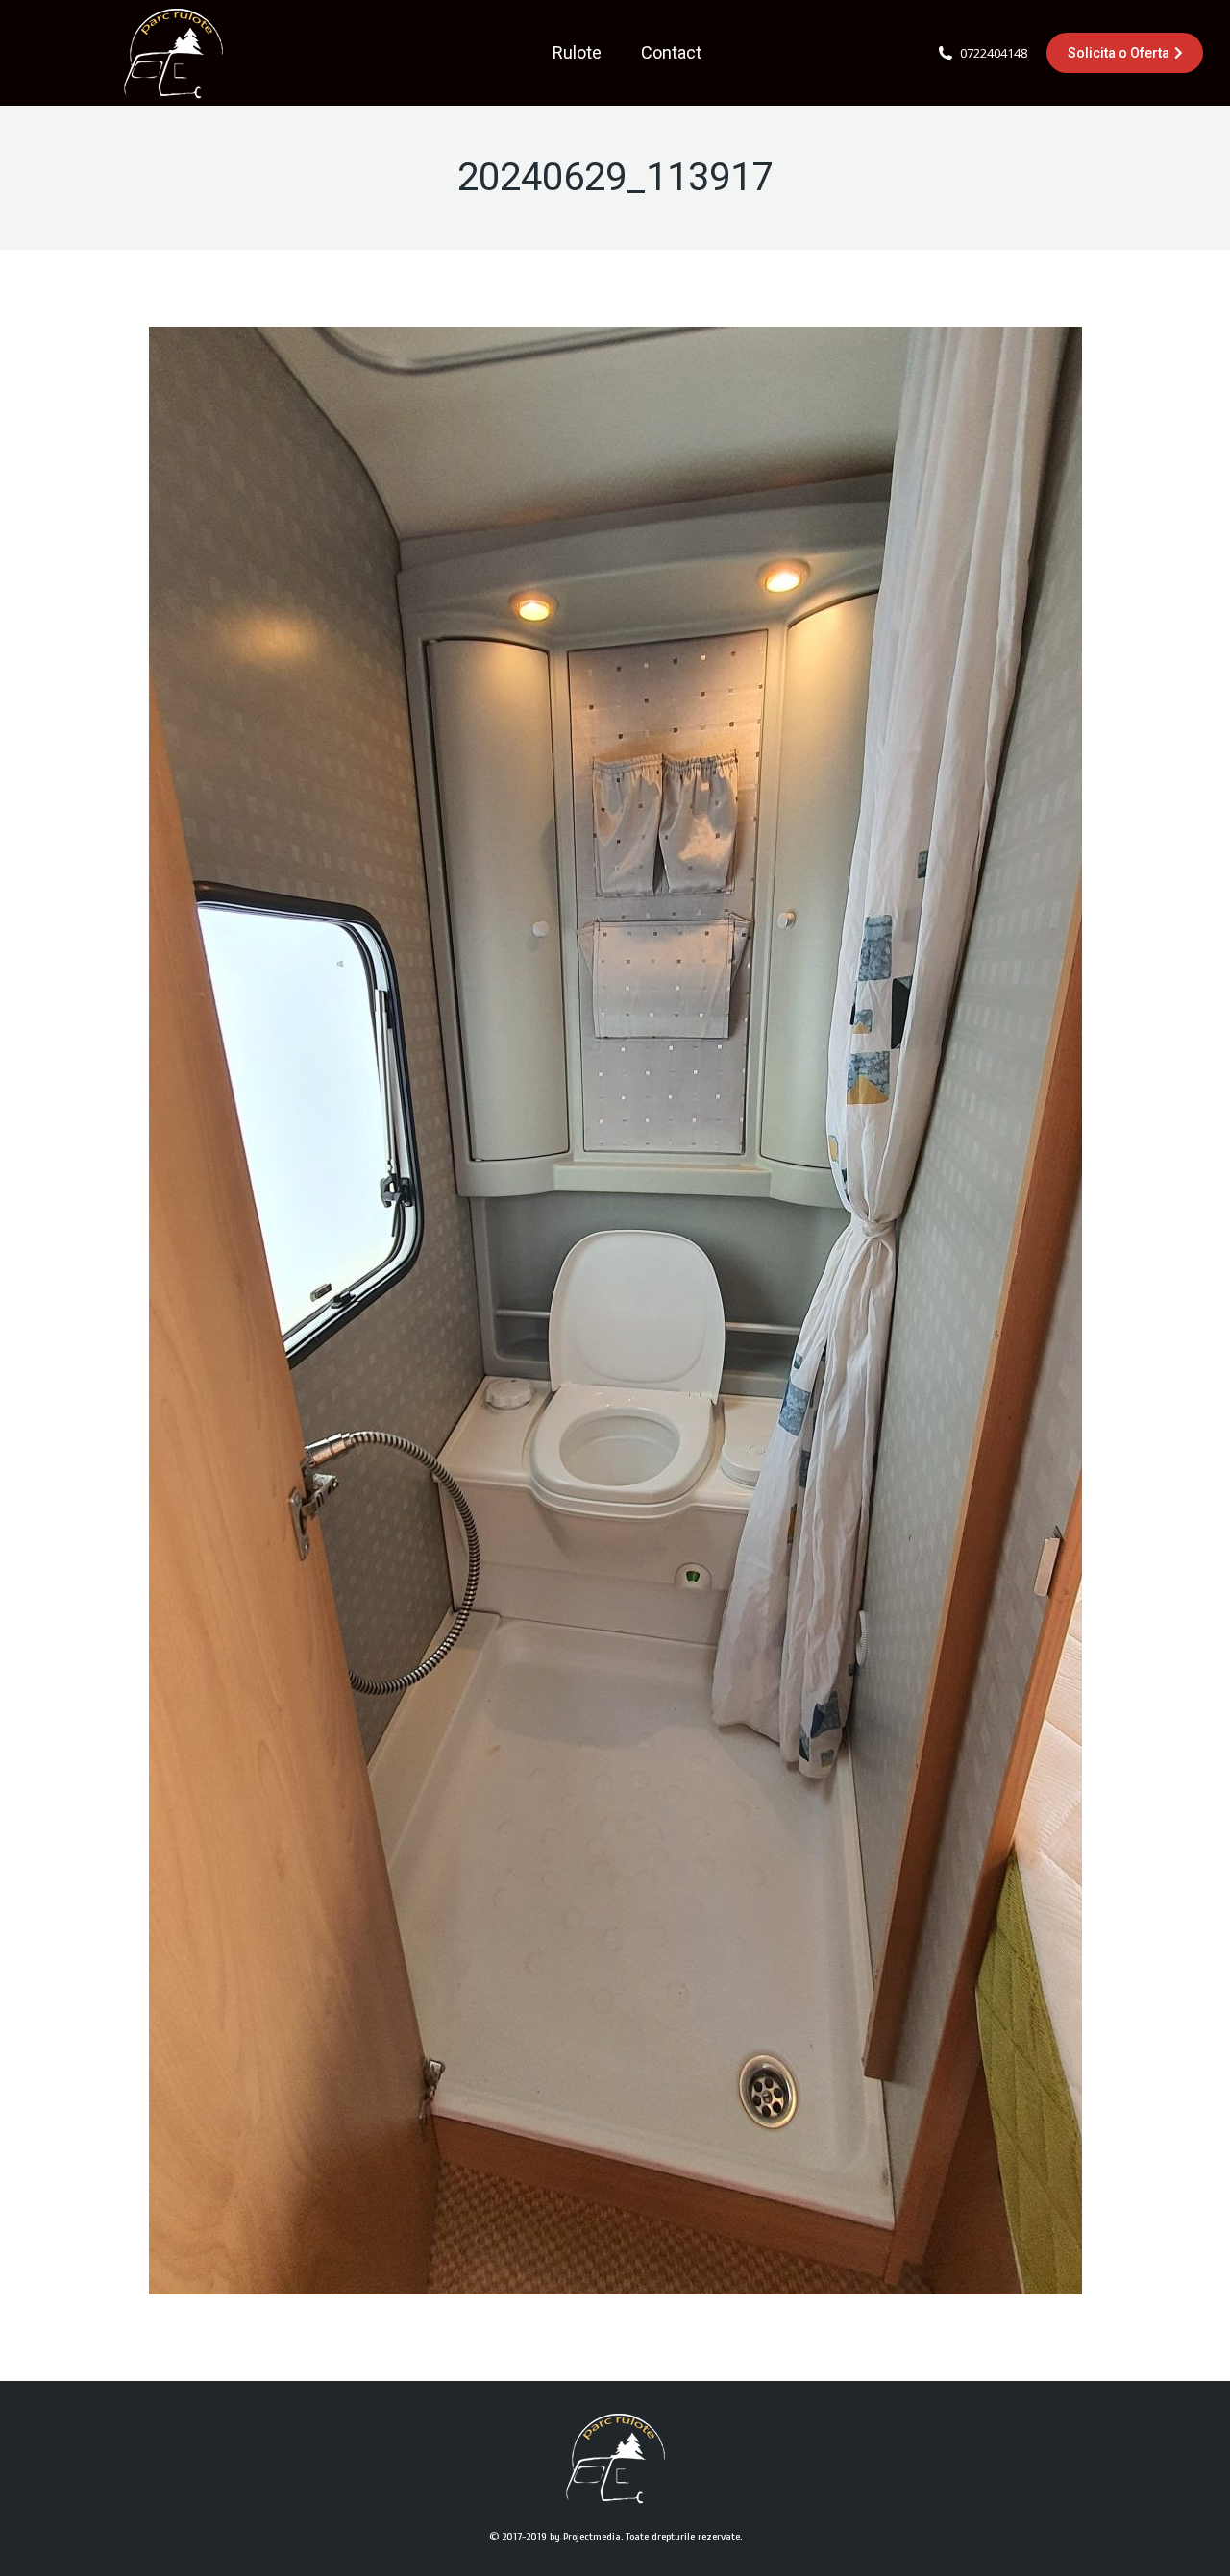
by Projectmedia (585, 2537)
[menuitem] (577, 53)
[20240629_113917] (615, 1311)
